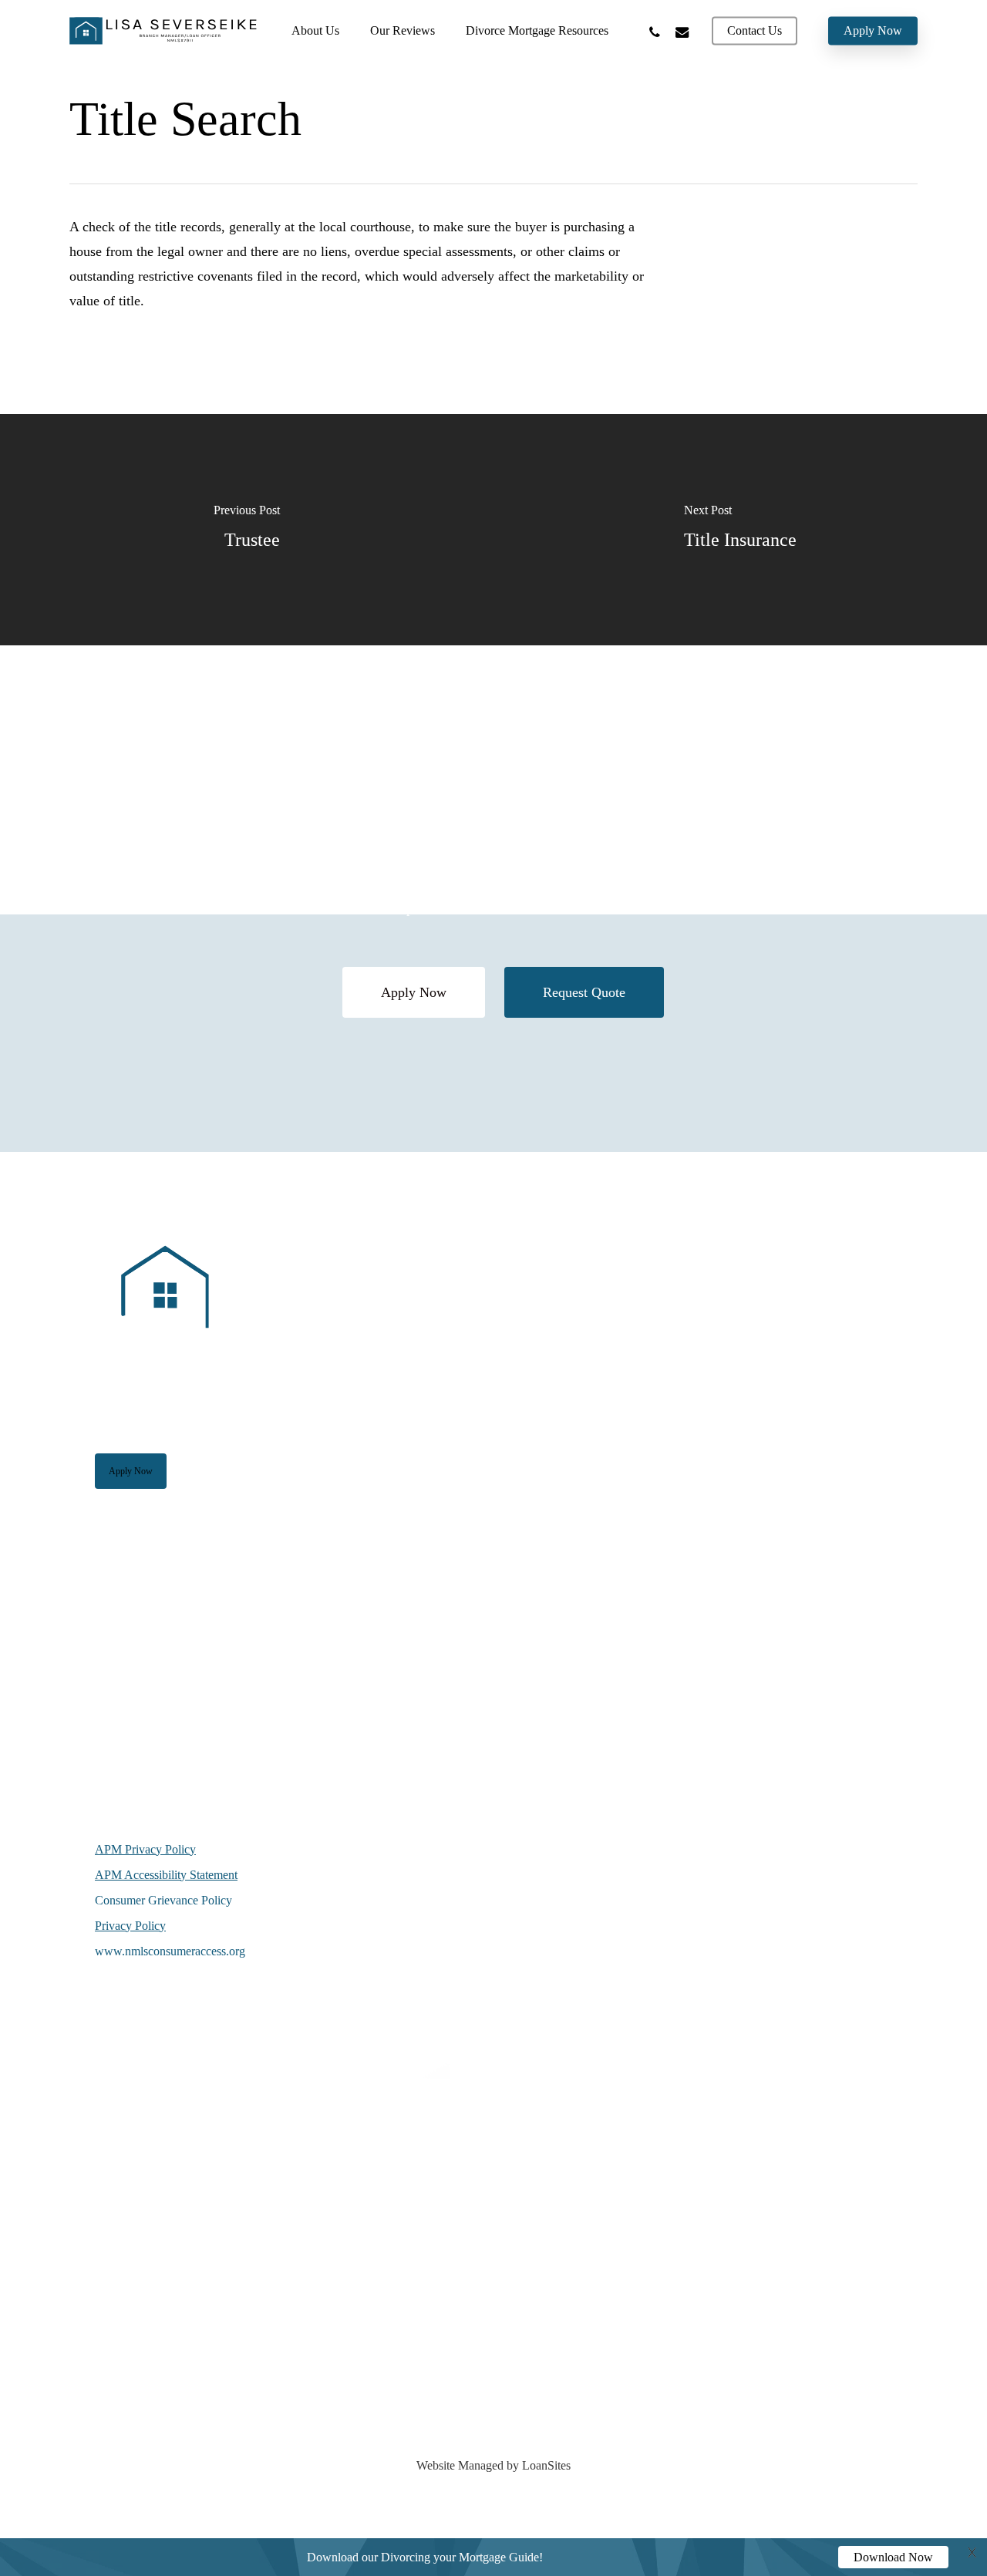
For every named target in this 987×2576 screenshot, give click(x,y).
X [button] (972, 2554)
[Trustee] (247, 530)
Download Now (893, 2557)
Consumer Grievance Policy (163, 1900)
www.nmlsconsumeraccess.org (170, 1951)
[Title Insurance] (740, 530)
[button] (414, 992)
